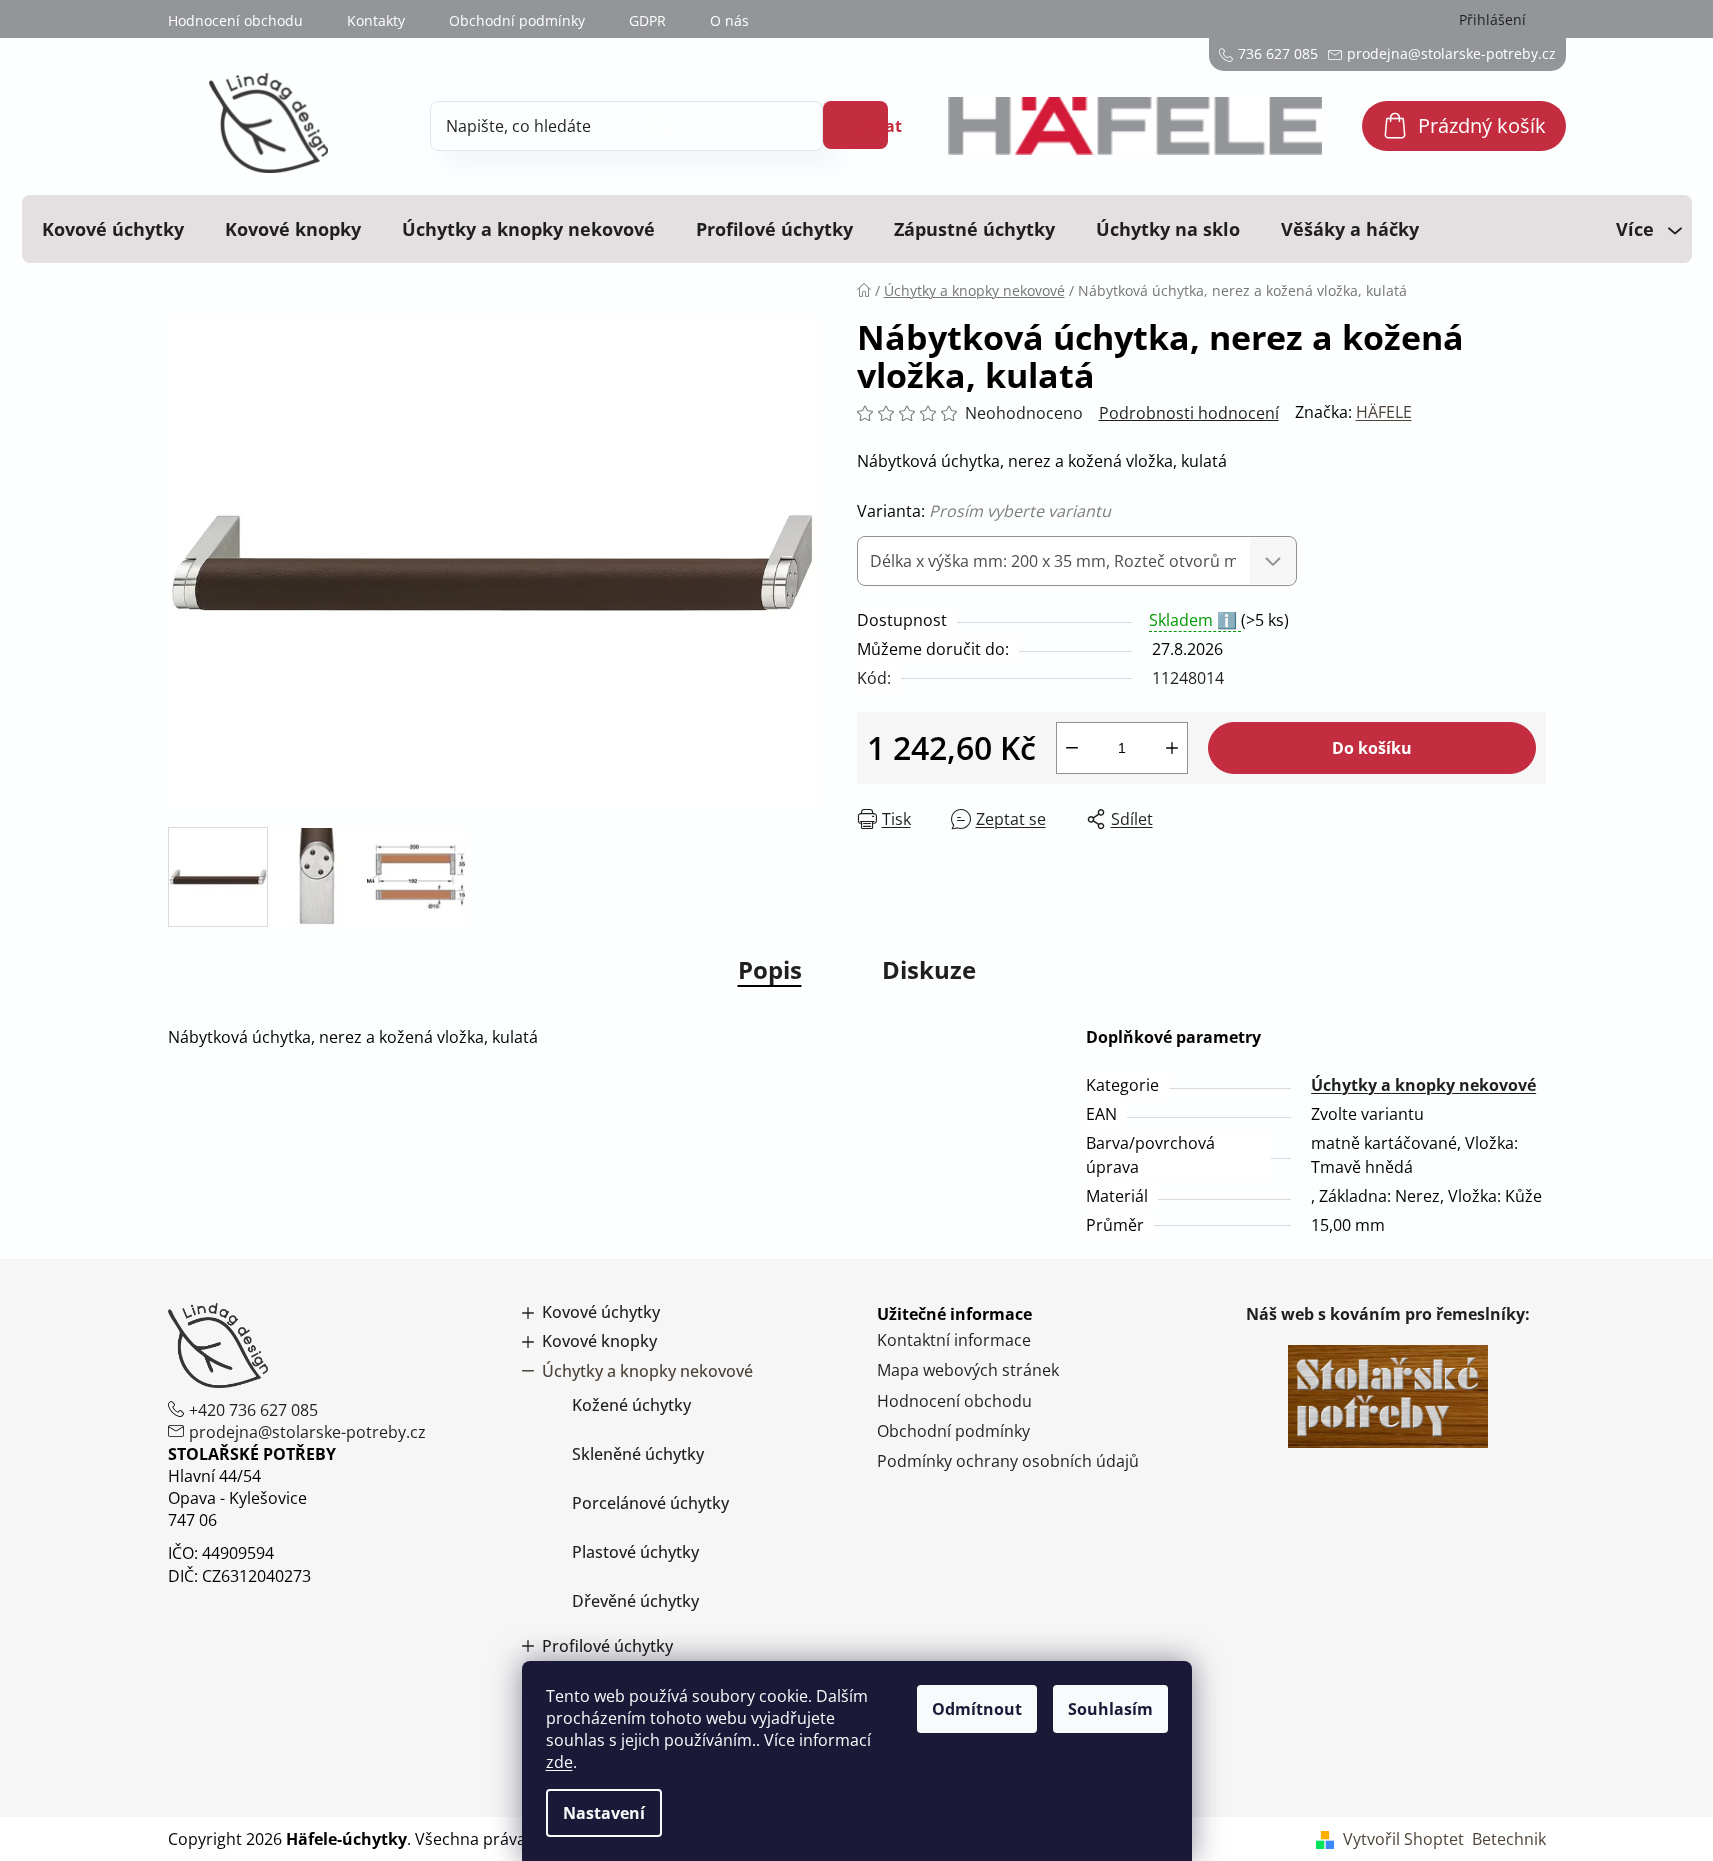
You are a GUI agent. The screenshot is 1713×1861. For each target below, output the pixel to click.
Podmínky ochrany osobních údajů (1008, 1461)
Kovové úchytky (601, 1312)
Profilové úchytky (607, 1646)
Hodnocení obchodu (235, 20)
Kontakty (376, 20)
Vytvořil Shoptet (1403, 1839)
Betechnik (1509, 1839)
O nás (729, 20)
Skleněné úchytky (638, 1454)
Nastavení (604, 1813)
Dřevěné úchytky (635, 1601)
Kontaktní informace (954, 1340)
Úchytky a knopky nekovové (1423, 1085)
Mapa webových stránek (968, 1370)
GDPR (647, 20)
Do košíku (1372, 748)
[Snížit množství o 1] (1072, 748)
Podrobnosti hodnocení (1189, 413)
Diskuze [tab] (929, 969)
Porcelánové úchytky (650, 1503)
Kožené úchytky (631, 1405)
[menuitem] (113, 229)
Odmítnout (977, 1709)
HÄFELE (1384, 412)
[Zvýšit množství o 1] (1172, 748)
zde (559, 1762)
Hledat (868, 126)
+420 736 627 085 (253, 1410)
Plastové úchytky (635, 1552)
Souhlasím (1110, 1709)
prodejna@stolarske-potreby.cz (307, 1432)
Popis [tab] (770, 969)
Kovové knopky (599, 1341)
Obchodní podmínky (517, 20)
